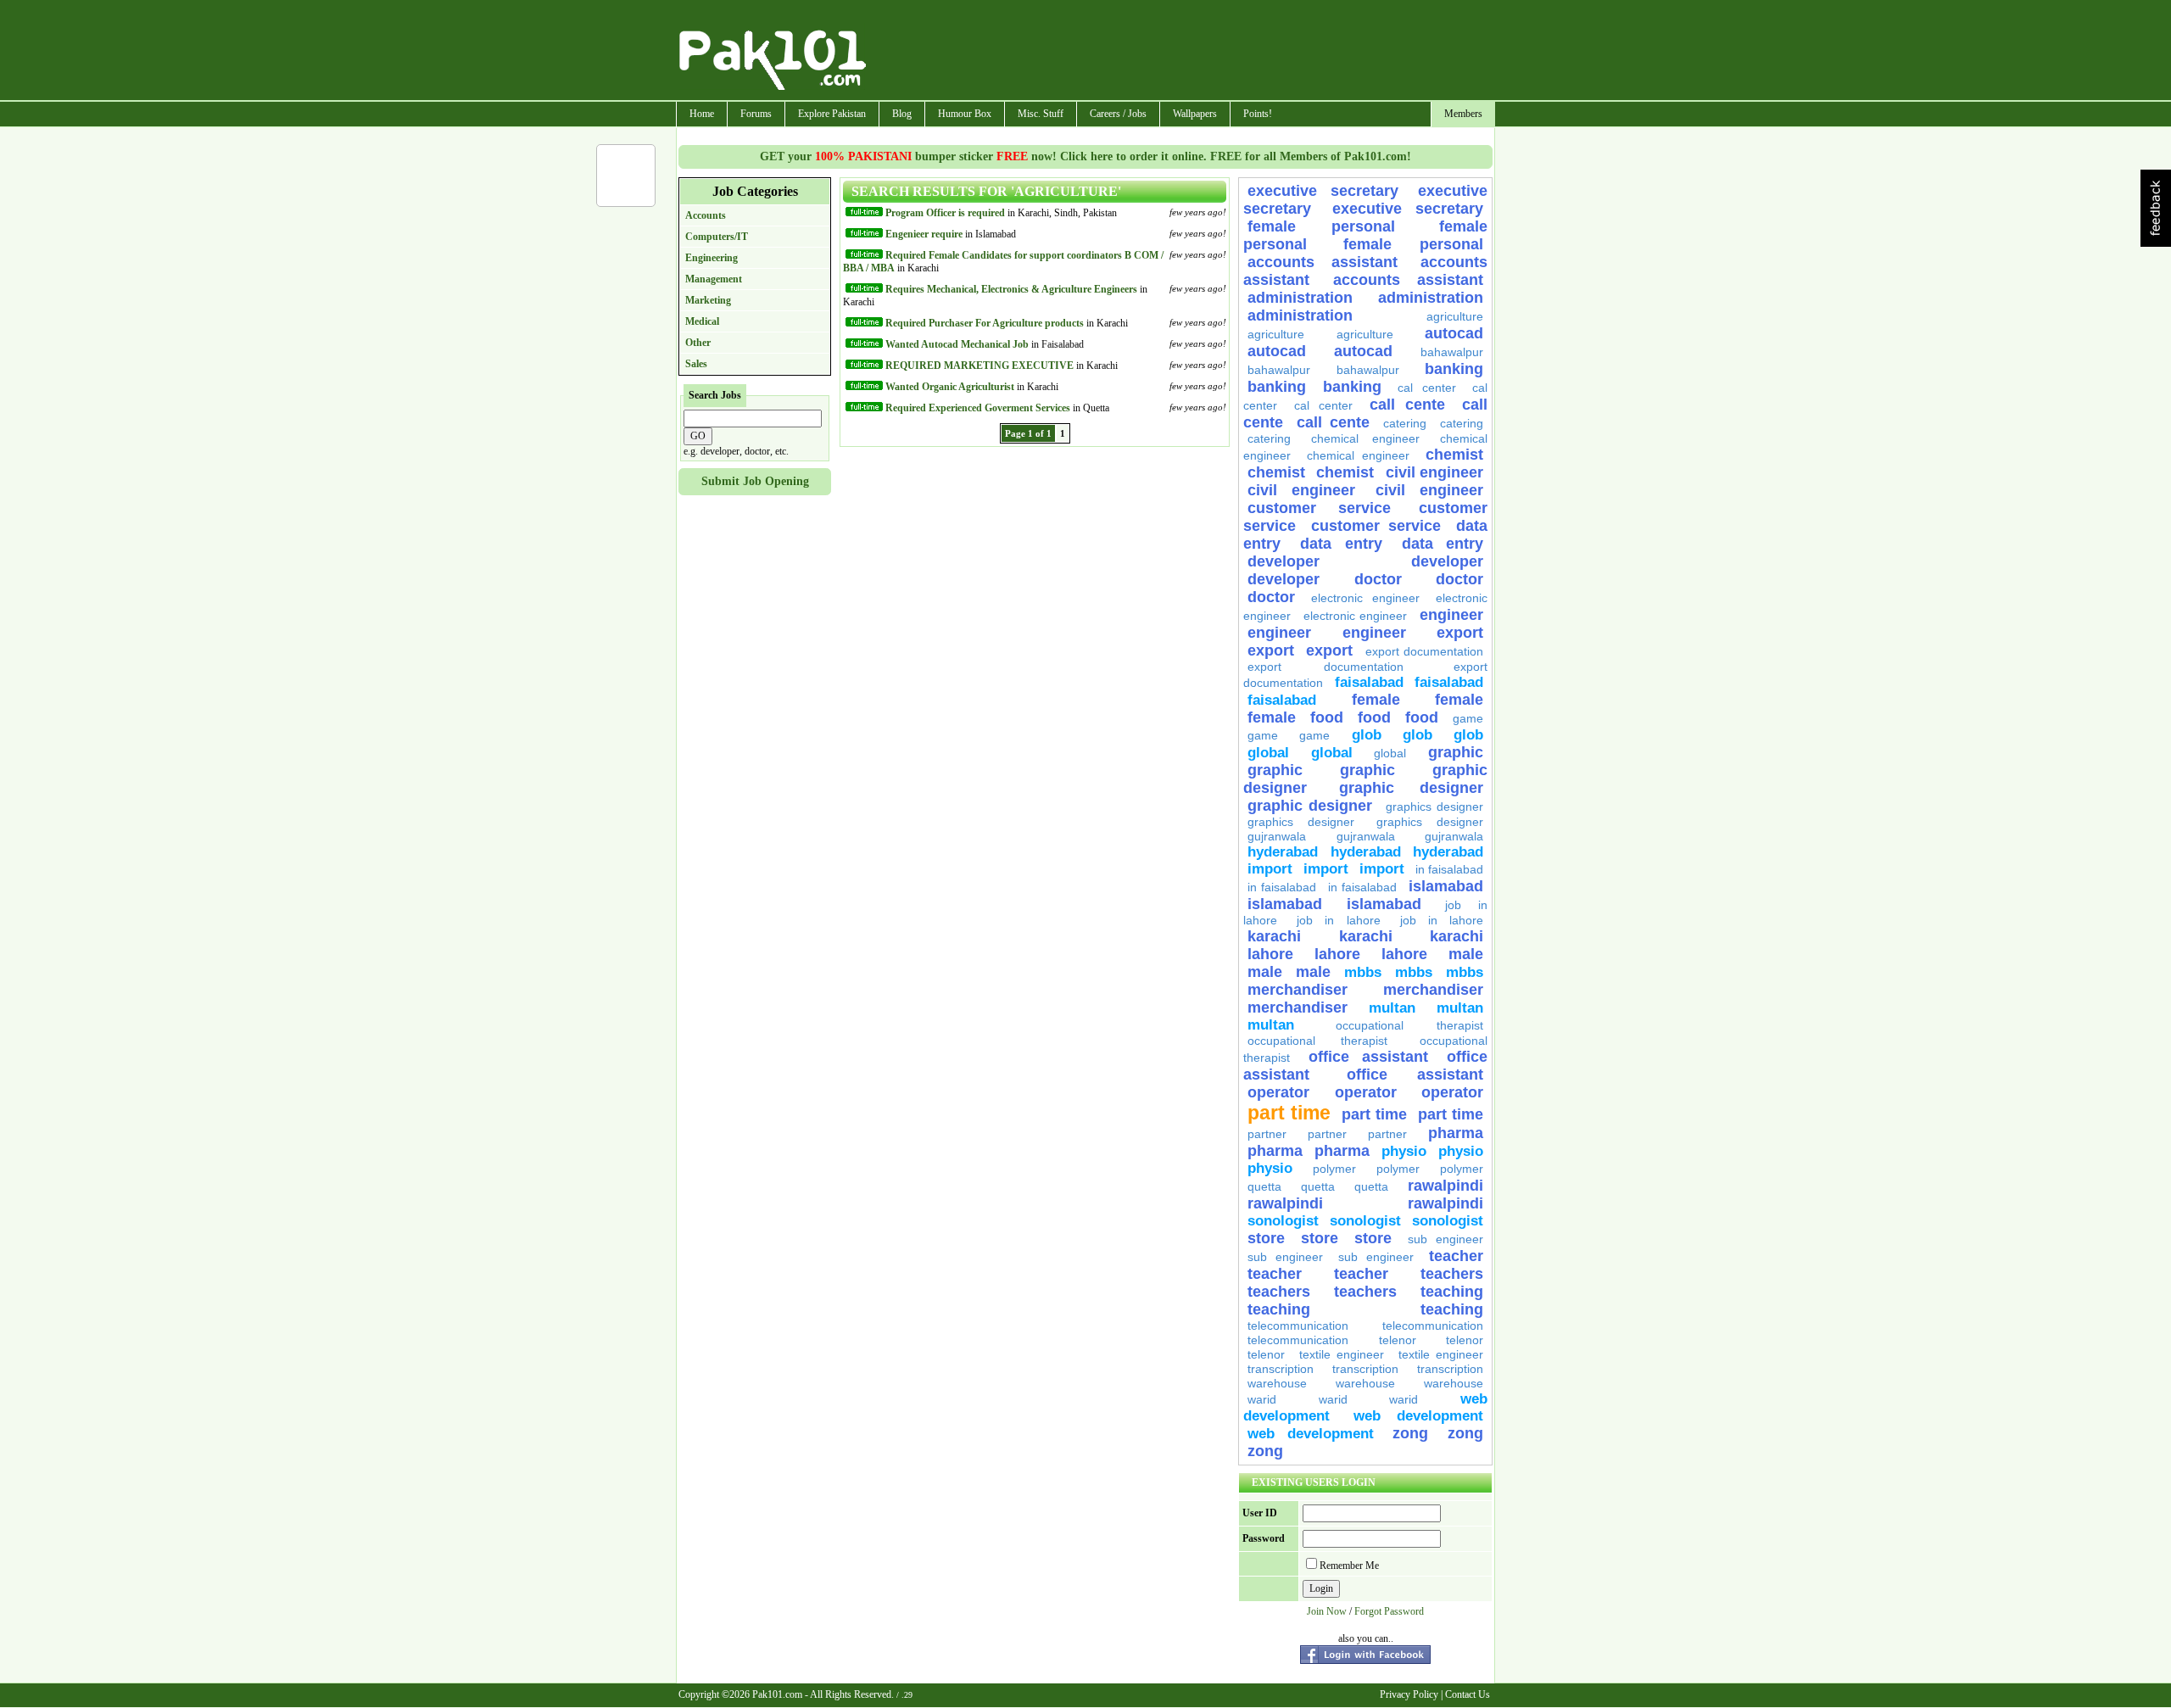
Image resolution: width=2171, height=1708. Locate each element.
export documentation (1424, 651)
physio (1404, 1151)
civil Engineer (1434, 472)
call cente (1407, 405)
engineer (1451, 615)
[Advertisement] (1181, 52)
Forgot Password (1389, 1611)
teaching (1452, 1292)
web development (1419, 1416)
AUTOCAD (1454, 333)
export (1460, 633)
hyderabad (1283, 852)
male (1466, 954)
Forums (756, 114)
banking (1454, 369)
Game (1468, 718)
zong (1410, 1433)
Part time (1289, 1113)
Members (1463, 114)
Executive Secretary (1323, 191)
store (1266, 1238)
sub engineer (1445, 1239)
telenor (1398, 1340)
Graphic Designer (1411, 788)
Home (702, 114)
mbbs (1363, 972)
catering (1405, 423)
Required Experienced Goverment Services (978, 408)
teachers (1452, 1274)
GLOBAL (1268, 753)
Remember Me (1349, 1566)
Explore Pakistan (832, 114)
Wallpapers (1195, 114)
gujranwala (1277, 836)
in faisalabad (1449, 869)
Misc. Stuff (1041, 114)
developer (1284, 561)
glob (1367, 735)
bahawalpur (1452, 352)
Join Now (1327, 1611)
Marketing (708, 300)
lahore (1270, 954)
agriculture (1455, 316)
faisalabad (1369, 682)
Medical (702, 321)
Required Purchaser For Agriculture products (985, 323)
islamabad (1446, 886)
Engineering (712, 258)
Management (714, 279)
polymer (1334, 1169)
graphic (1456, 752)
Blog (902, 114)
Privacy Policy (1409, 1694)
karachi (1274, 936)
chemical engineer (1365, 438)
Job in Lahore (1338, 920)
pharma (1456, 1133)
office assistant (1368, 1057)
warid (1262, 1399)
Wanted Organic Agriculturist (950, 387)
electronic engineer (1365, 598)
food (1327, 717)
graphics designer (1434, 807)
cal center (1427, 388)
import (1270, 869)
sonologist (1283, 1221)
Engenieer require (924, 234)
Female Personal (1339, 226)
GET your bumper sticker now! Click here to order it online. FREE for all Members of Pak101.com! (1085, 156)
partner (1267, 1134)
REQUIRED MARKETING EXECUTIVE (979, 366)
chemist (1454, 455)
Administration (1300, 298)
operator (1278, 1092)
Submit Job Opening (755, 481)
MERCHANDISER (1298, 990)
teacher (1456, 1256)
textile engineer (1342, 1354)
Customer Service (1319, 508)
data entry (1341, 544)
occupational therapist (1410, 1025)
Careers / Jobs (1118, 114)
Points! (1258, 114)
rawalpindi (1445, 1186)
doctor (1378, 579)
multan (1392, 1008)
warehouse (1277, 1383)
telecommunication (1298, 1326)
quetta (1264, 1186)
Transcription (1281, 1369)
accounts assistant (1323, 262)
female (1376, 700)
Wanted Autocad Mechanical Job (957, 344)
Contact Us (1468, 1694)
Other (698, 343)
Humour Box (965, 114)
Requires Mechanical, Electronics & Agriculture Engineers (1011, 289)
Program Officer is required (946, 213)
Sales (696, 364)
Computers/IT (717, 237)
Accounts (706, 215)
